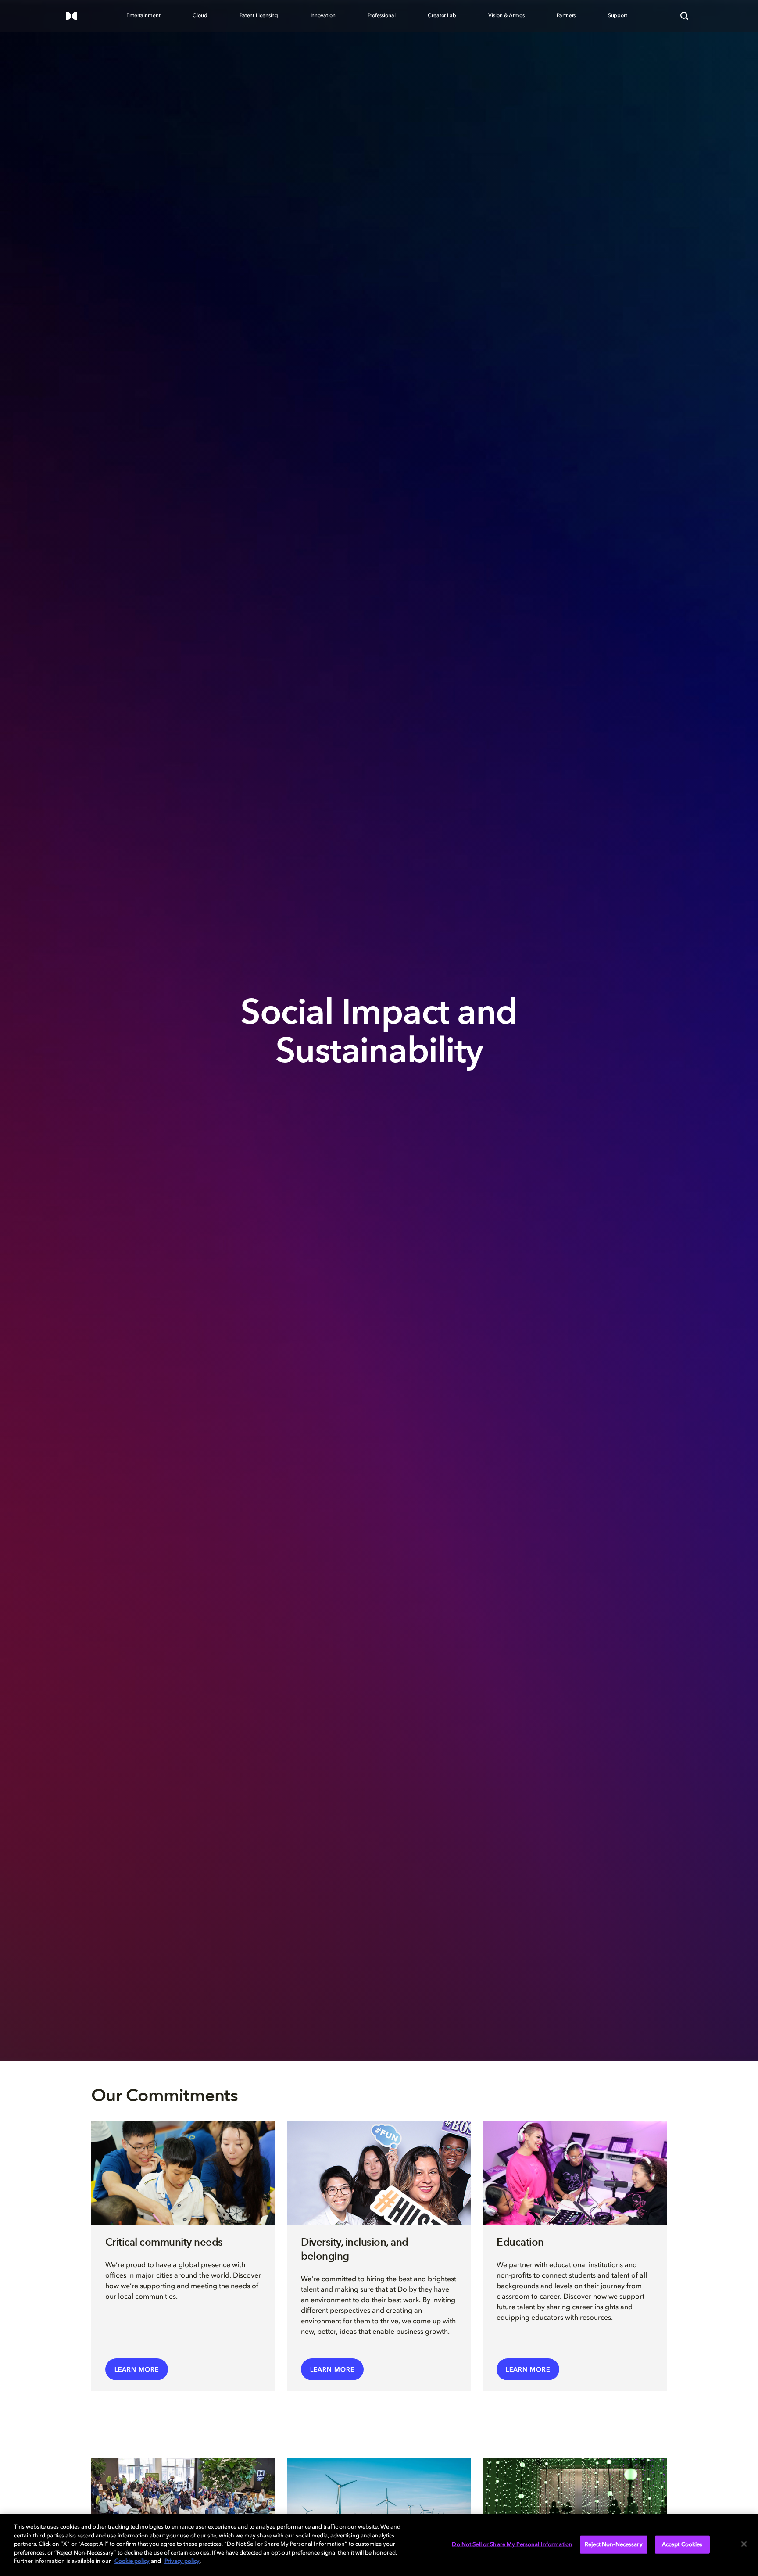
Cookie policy (132, 2561)
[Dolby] (72, 16)
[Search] (684, 16)
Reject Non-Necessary (614, 2544)
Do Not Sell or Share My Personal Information (512, 2544)
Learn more (332, 2370)
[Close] (744, 2544)
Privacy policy (182, 2561)
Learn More (137, 2370)
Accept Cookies (682, 2544)
